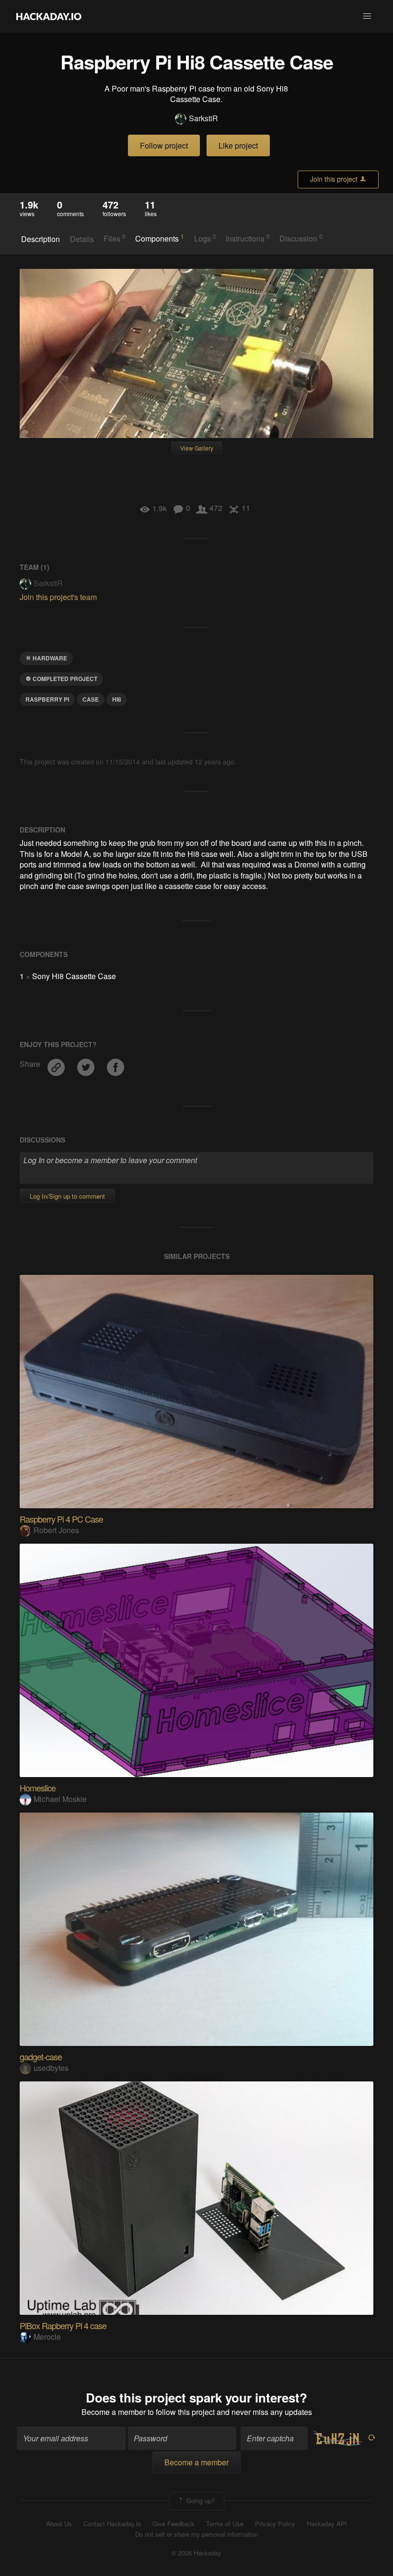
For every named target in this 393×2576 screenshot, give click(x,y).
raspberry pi (47, 699)
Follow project (164, 145)
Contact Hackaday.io (112, 2524)
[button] (367, 16)
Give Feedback (173, 2524)
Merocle (47, 2337)
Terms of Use (225, 2524)
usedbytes (51, 2068)
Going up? (200, 2500)
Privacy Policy (275, 2524)
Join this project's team (58, 597)
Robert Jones (56, 1530)
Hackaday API (327, 2524)
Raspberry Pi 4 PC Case (61, 1519)
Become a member (114, 2412)
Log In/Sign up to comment (67, 1196)
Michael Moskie (60, 1799)
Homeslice (38, 1788)
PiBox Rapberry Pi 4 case (63, 2325)
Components (160, 238)
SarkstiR (203, 118)
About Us (59, 2524)
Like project (238, 145)
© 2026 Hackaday (196, 2553)
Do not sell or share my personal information (196, 2534)
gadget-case (41, 2056)
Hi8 (117, 699)
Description (40, 239)
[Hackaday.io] (49, 16)
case (91, 699)
